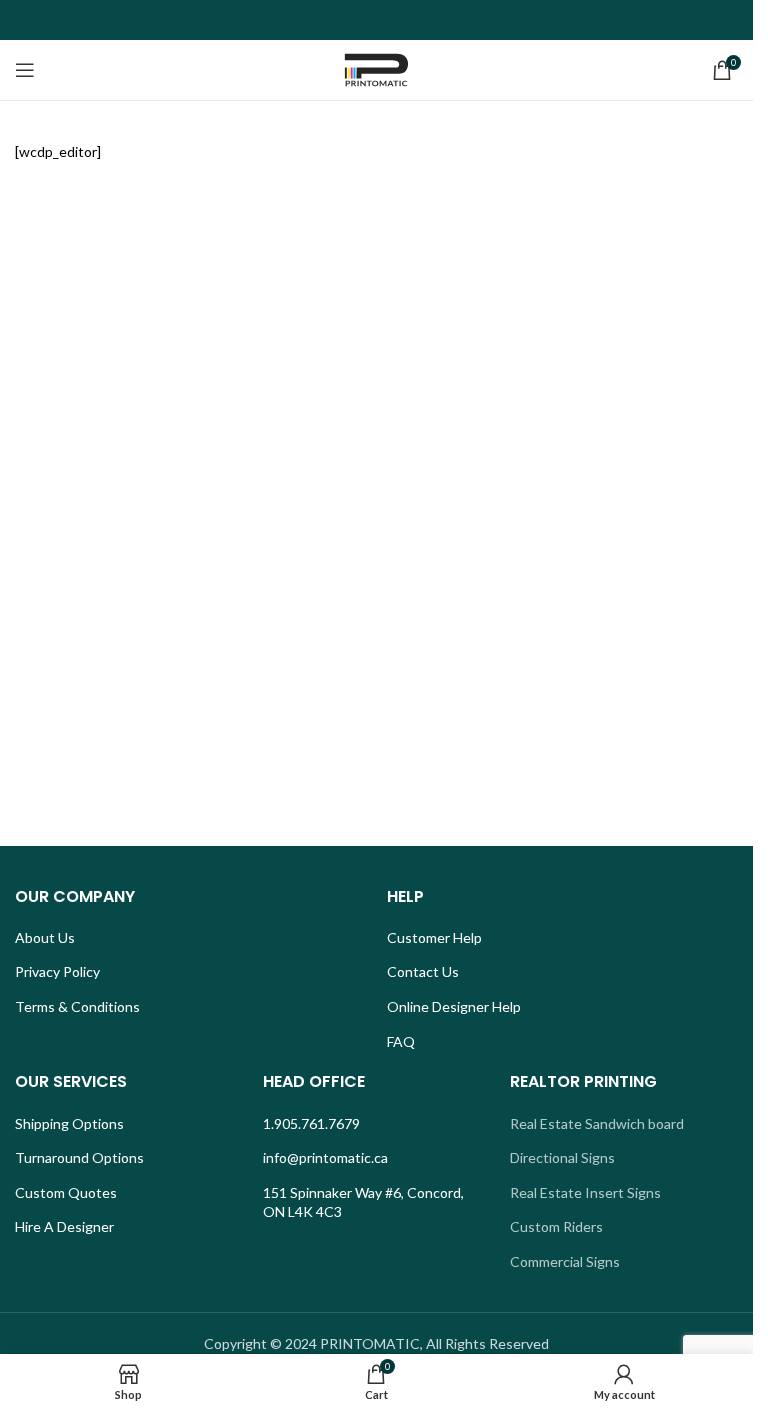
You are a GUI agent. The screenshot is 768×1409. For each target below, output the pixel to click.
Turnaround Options (79, 1157)
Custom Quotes (66, 1192)
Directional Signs (562, 1157)
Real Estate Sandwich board (597, 1123)
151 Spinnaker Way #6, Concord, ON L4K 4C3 (363, 1202)
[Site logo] (377, 68)
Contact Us (423, 971)
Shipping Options (69, 1123)
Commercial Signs (565, 1261)
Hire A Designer (64, 1226)
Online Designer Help (454, 1006)
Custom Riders (556, 1226)
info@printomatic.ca (325, 1157)
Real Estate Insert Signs (585, 1192)
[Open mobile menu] (25, 70)
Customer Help (434, 937)
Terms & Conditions (77, 1006)
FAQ (401, 1041)
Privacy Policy (57, 971)
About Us (45, 937)
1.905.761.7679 (311, 1123)
